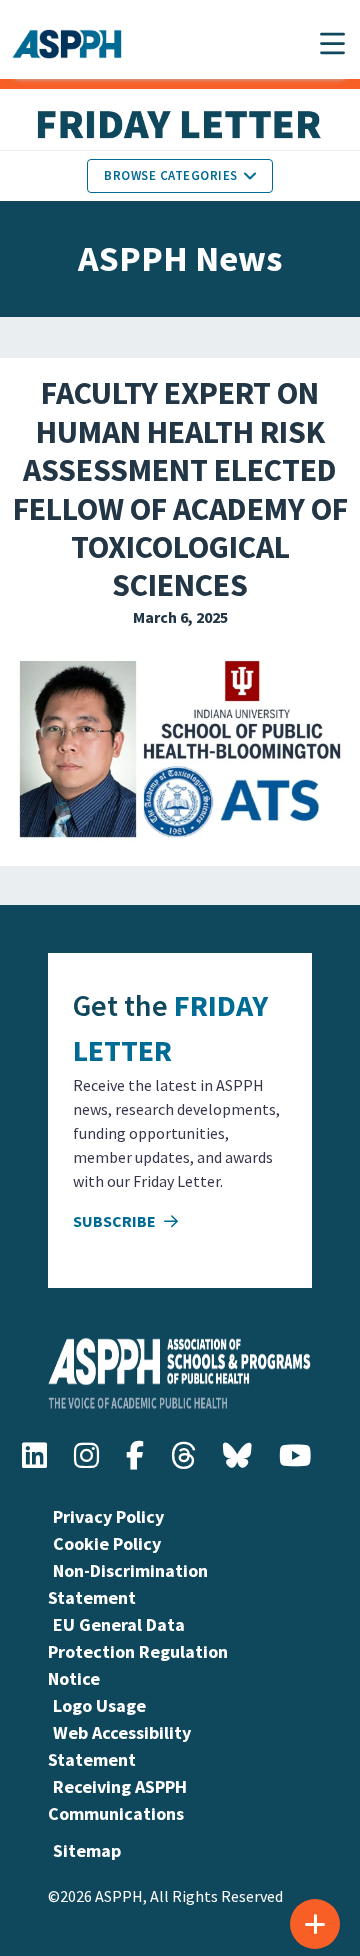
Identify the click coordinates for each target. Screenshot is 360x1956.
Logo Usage (99, 1705)
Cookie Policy (107, 1543)
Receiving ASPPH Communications (117, 1800)
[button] (332, 43)
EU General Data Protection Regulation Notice (138, 1651)
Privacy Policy (108, 1516)
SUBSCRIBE (116, 1221)
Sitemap (87, 1850)
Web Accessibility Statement (119, 1746)
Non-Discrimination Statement (128, 1584)
